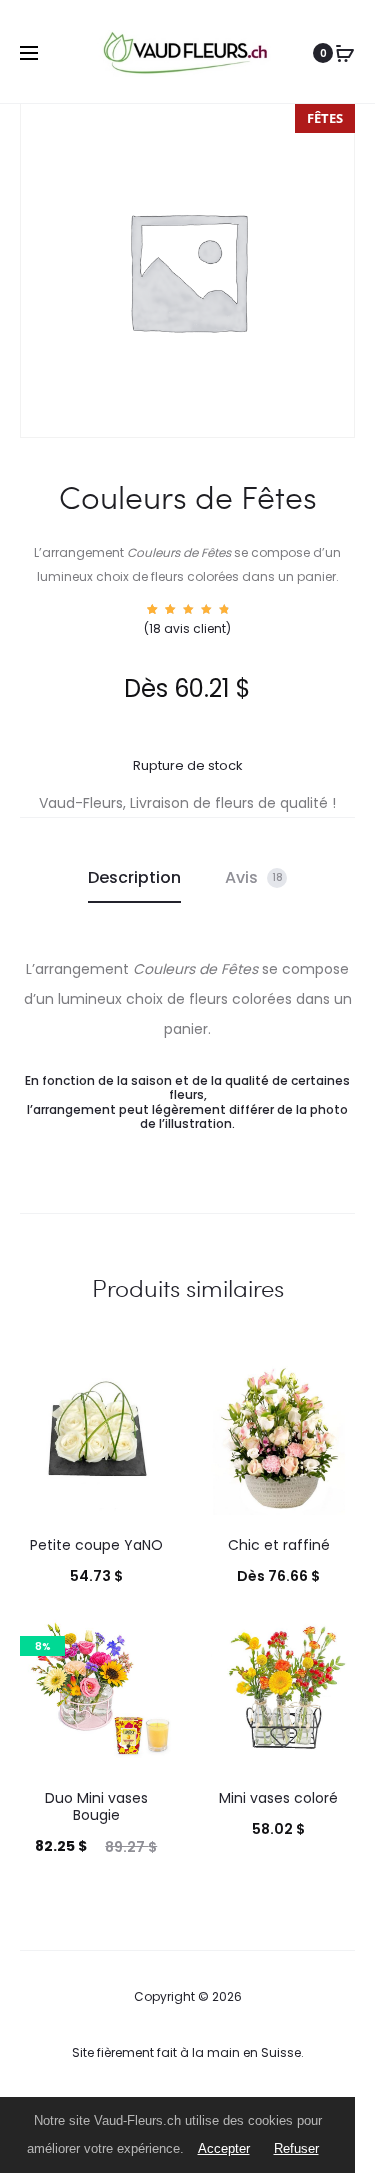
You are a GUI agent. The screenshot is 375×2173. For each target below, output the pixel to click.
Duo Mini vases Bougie (96, 1806)
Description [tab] (134, 877)
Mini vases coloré (278, 1798)
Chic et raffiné (279, 1545)
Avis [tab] (254, 877)
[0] (345, 53)
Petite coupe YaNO (96, 1545)
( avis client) (187, 628)
